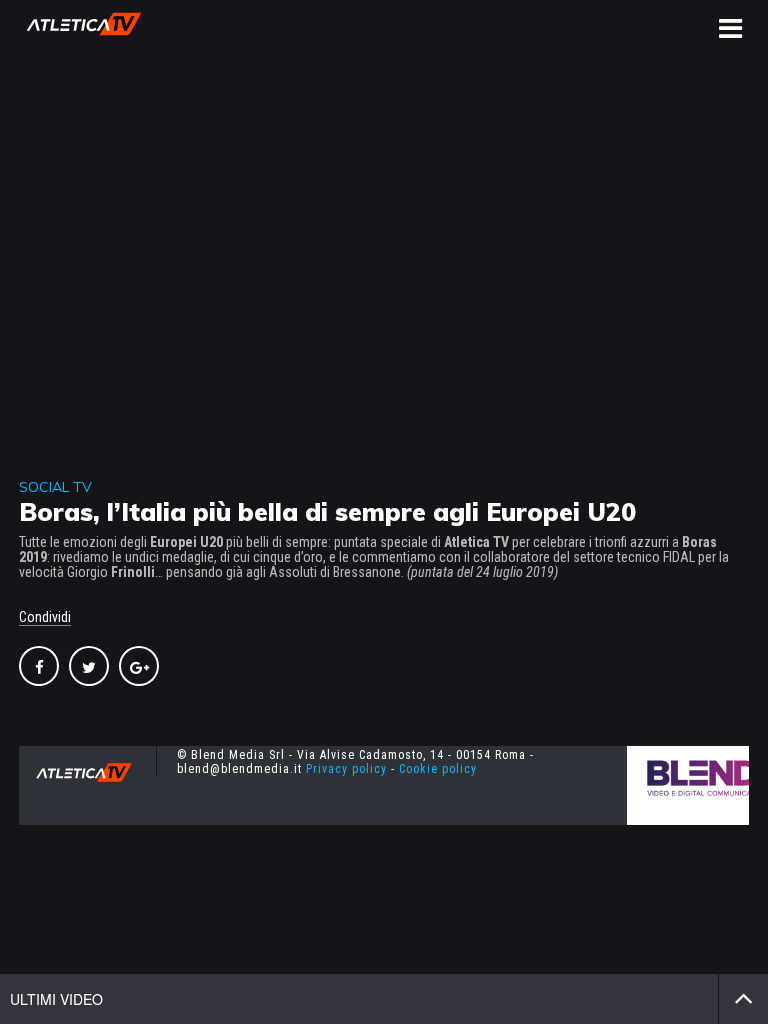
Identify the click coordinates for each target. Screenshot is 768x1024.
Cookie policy (438, 769)
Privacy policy (346, 769)
